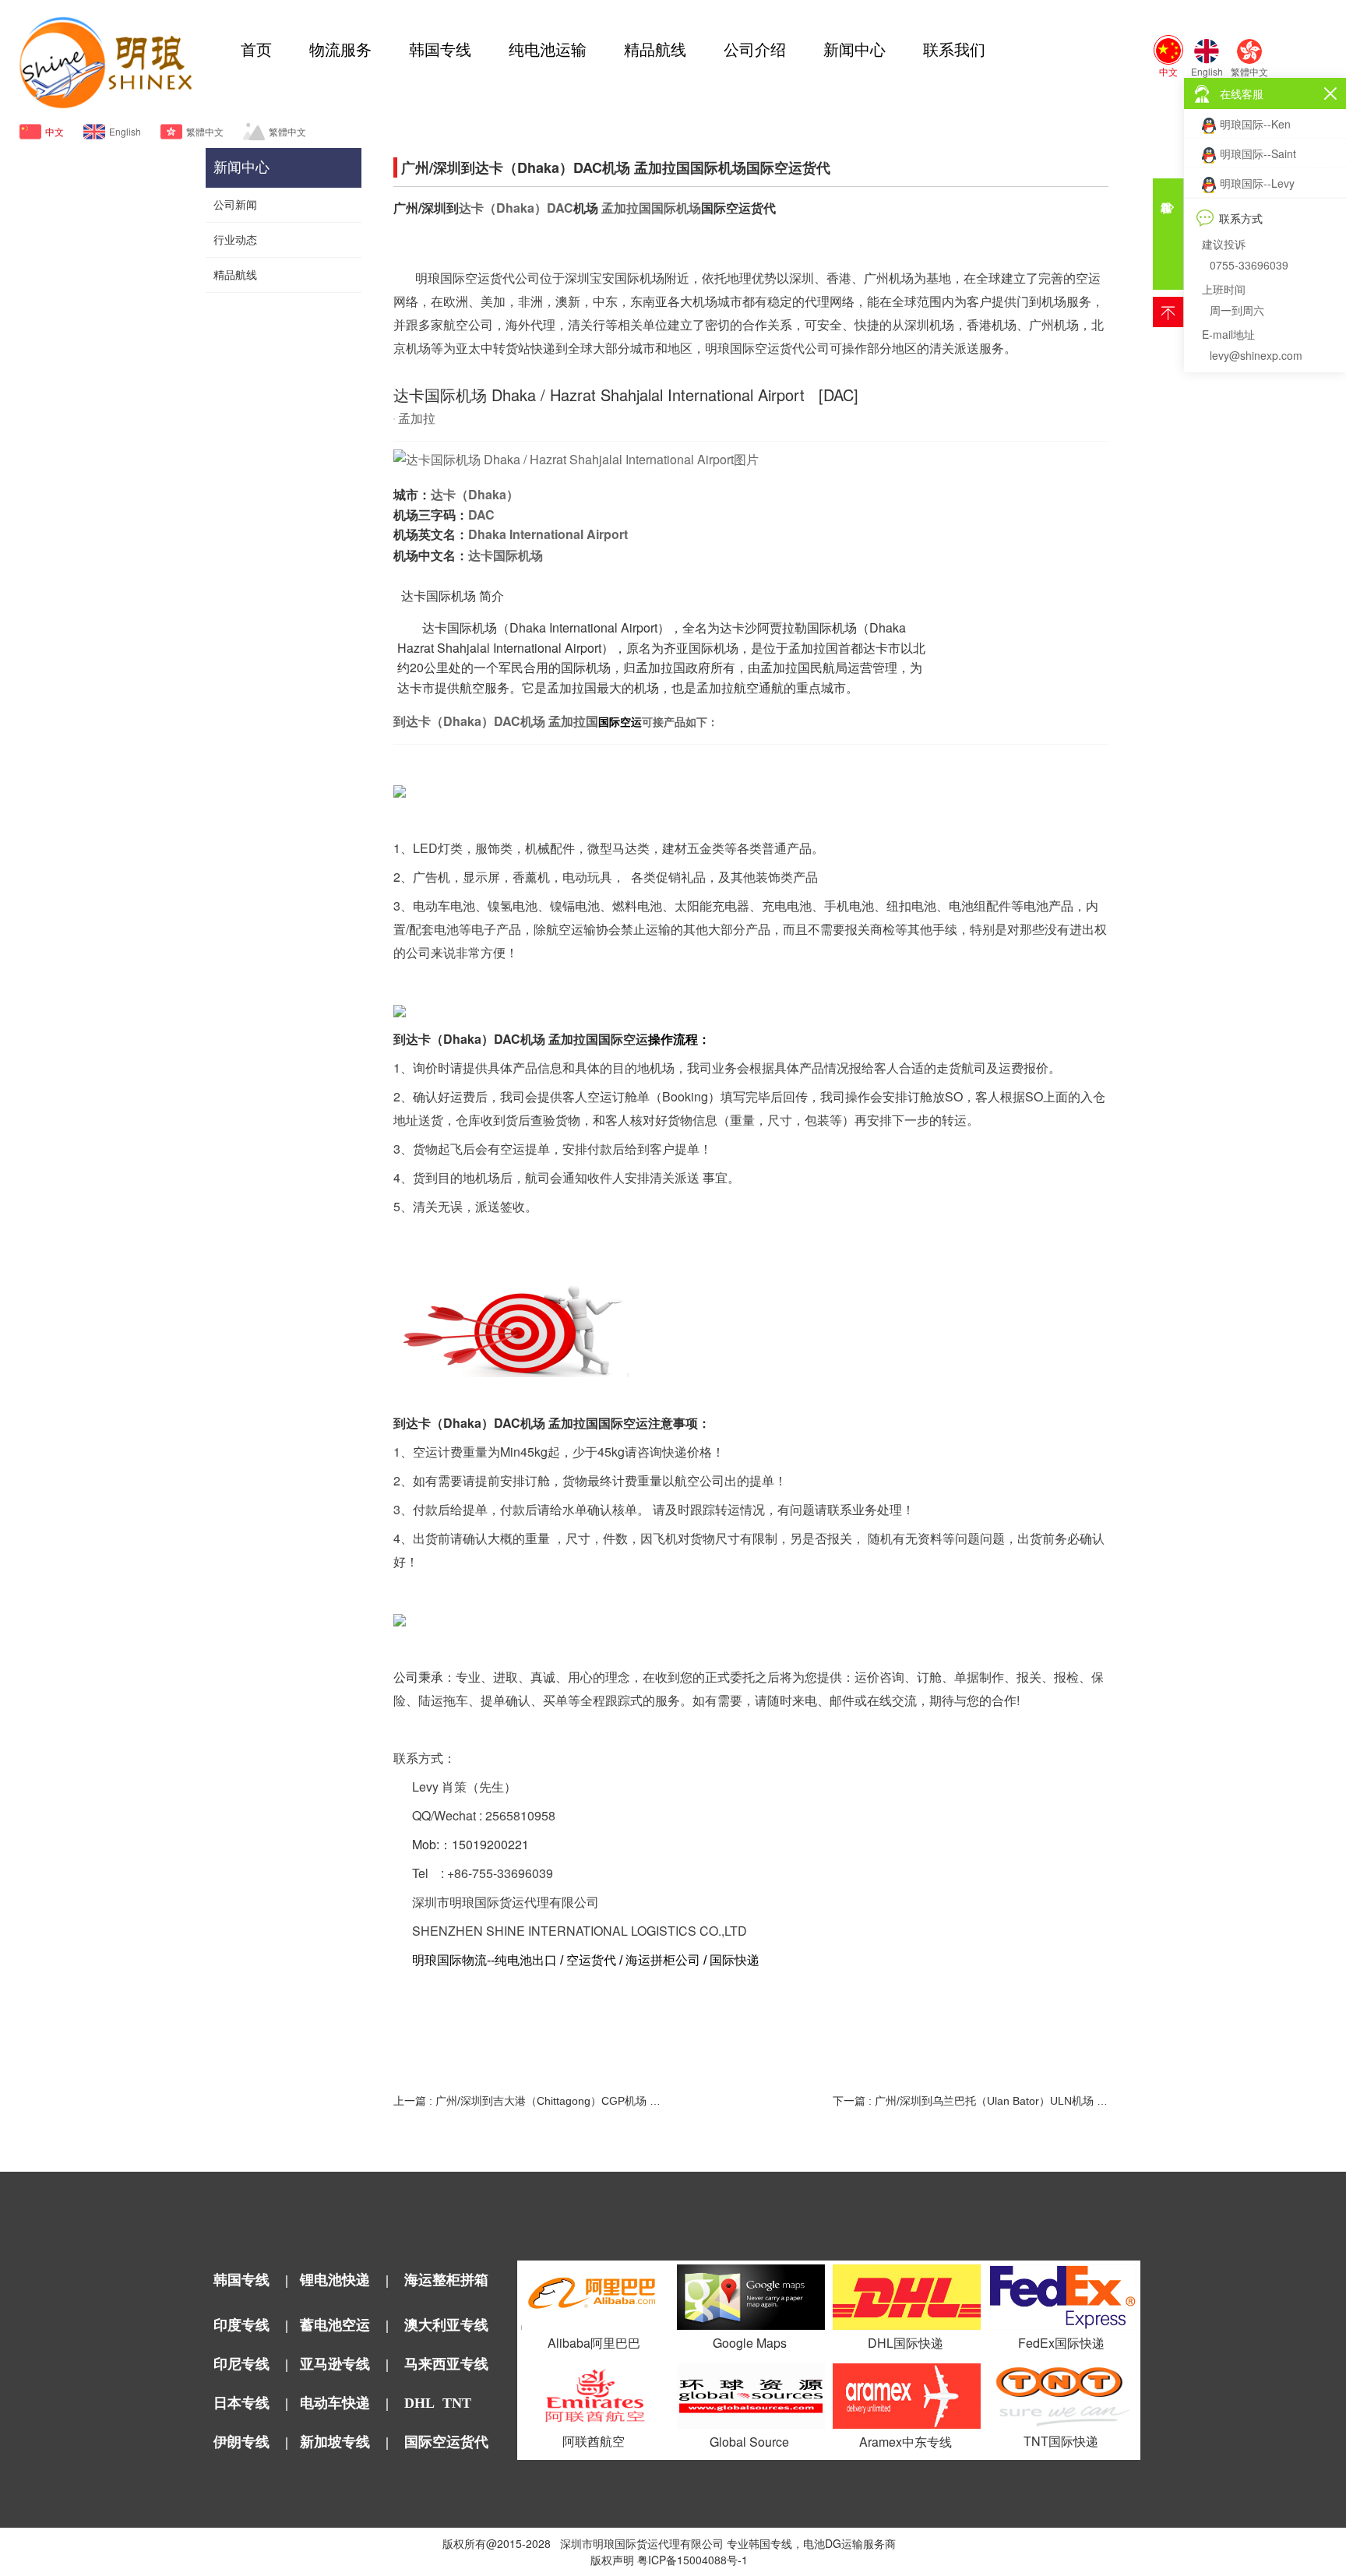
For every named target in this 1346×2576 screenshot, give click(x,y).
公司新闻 (235, 205)
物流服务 (340, 50)
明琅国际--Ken (1255, 124)
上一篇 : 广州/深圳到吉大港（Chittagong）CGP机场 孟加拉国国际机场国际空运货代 (531, 2101)
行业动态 (235, 240)
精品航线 (655, 50)
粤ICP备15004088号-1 (692, 2560)
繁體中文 (205, 131)
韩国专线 (440, 50)
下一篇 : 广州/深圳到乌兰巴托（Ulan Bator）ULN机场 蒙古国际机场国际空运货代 (970, 2101)
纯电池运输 (548, 50)
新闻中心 (854, 50)
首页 (256, 50)
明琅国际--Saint (1258, 153)
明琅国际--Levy (1257, 183)
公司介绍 (755, 50)
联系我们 (954, 50)
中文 (55, 131)
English (125, 131)
